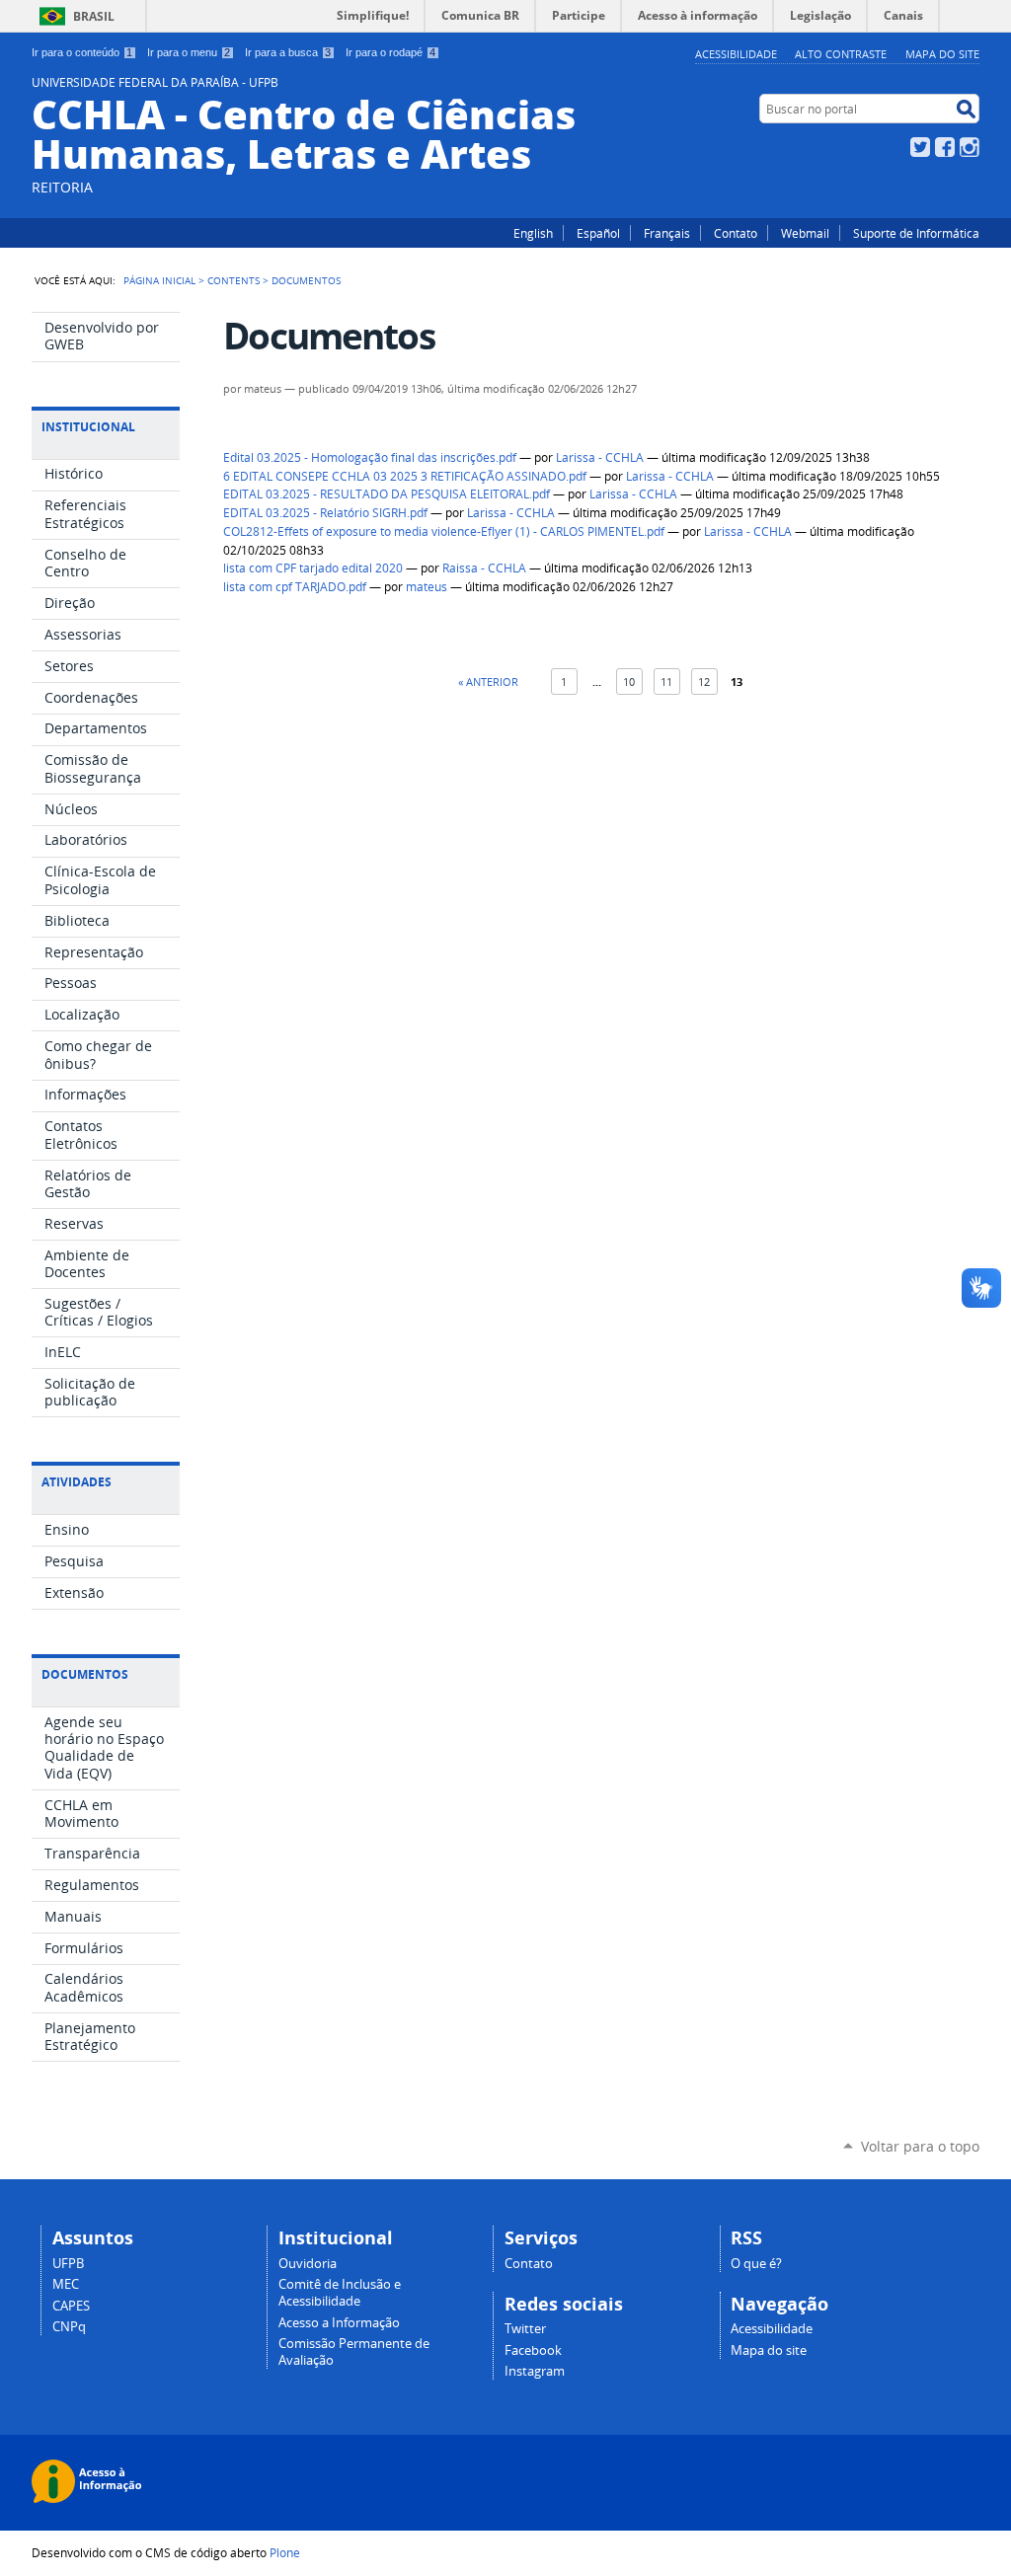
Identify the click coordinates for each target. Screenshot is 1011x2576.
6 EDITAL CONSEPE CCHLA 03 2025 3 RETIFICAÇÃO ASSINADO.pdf (405, 476)
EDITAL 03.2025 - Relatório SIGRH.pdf (325, 513)
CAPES (71, 2306)
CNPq (69, 2327)
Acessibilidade (736, 54)
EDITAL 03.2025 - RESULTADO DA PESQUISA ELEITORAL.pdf (387, 494)
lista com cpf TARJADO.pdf (295, 587)
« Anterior (488, 682)
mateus (427, 587)
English (533, 233)
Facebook (945, 147)
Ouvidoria (308, 2264)
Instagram (970, 147)
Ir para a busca (288, 52)
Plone (285, 2552)
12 (704, 682)
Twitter (920, 147)
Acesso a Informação (339, 2323)
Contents (233, 280)
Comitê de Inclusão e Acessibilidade (340, 2293)
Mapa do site (942, 54)
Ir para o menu (189, 52)
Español (598, 233)
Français (667, 233)
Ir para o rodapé (390, 52)
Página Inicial (159, 280)
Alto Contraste (841, 54)
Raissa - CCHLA (484, 568)
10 (629, 682)
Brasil (94, 16)
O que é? (756, 2264)
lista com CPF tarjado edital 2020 (313, 568)
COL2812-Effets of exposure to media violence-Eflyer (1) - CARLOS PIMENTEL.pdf (444, 531)
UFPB (68, 2264)
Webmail (805, 233)
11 (666, 682)
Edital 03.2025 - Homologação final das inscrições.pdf (370, 457)
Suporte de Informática (916, 233)
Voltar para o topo (920, 2146)
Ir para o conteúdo (82, 52)
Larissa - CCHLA (600, 457)
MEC (66, 2284)
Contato (736, 233)
